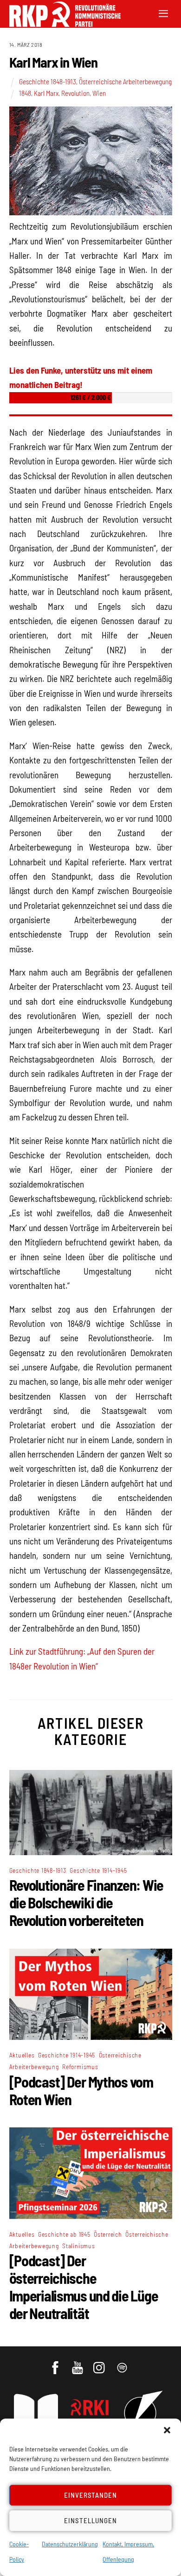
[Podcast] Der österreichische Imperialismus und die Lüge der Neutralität (84, 2287)
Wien (99, 93)
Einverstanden (91, 2495)
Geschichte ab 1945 (64, 2234)
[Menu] (163, 13)
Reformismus (80, 2066)
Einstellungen (90, 2520)
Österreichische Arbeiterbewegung (125, 81)
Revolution (75, 93)
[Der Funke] (60, 24)
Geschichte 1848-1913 (48, 81)
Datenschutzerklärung (70, 2544)
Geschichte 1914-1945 (98, 1870)
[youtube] (78, 2363)
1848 (25, 93)
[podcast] (123, 2363)
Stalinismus (78, 2246)
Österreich (108, 2234)
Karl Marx (46, 93)
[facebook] (56, 2363)
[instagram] (100, 2363)
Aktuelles (22, 2055)
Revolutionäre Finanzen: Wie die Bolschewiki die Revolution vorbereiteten (86, 1902)
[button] (167, 2430)
